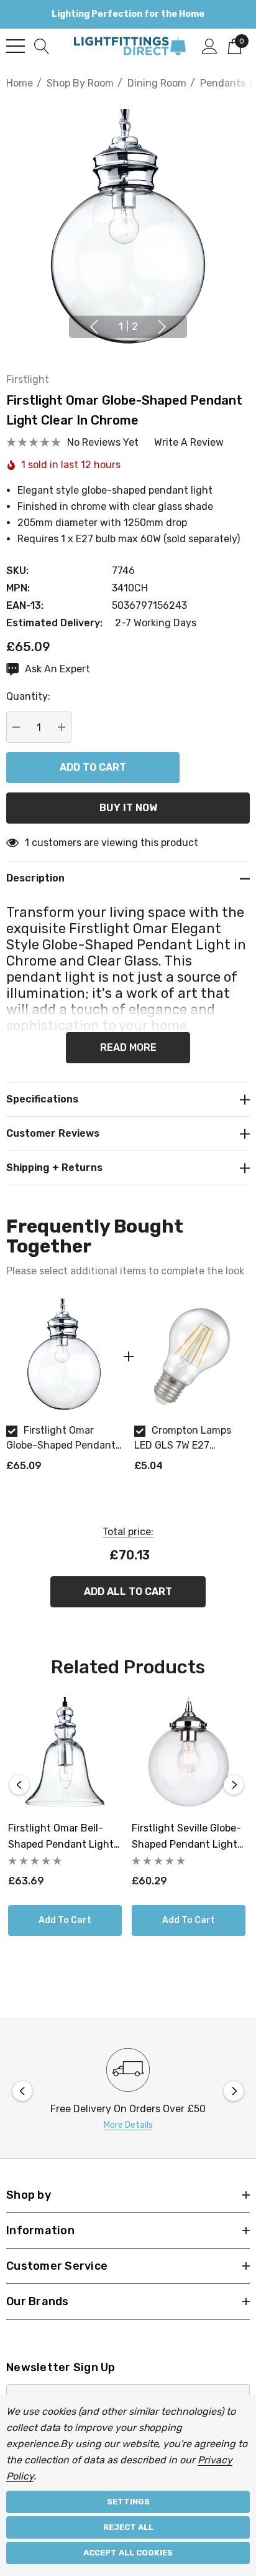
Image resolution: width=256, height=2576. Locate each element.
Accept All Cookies (128, 2553)
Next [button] (162, 327)
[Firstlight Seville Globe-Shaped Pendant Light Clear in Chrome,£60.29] (189, 1754)
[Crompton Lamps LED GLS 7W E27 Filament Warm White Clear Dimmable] (192, 1356)
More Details (128, 2125)
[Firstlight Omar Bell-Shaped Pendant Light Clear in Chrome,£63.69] (65, 1754)
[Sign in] (210, 45)
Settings (128, 2502)
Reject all (128, 2527)
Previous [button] (94, 327)
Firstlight (28, 379)
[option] (64, 1391)
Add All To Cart (128, 1591)
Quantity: (28, 696)
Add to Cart (65, 1920)
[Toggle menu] (16, 46)
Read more (128, 1047)
